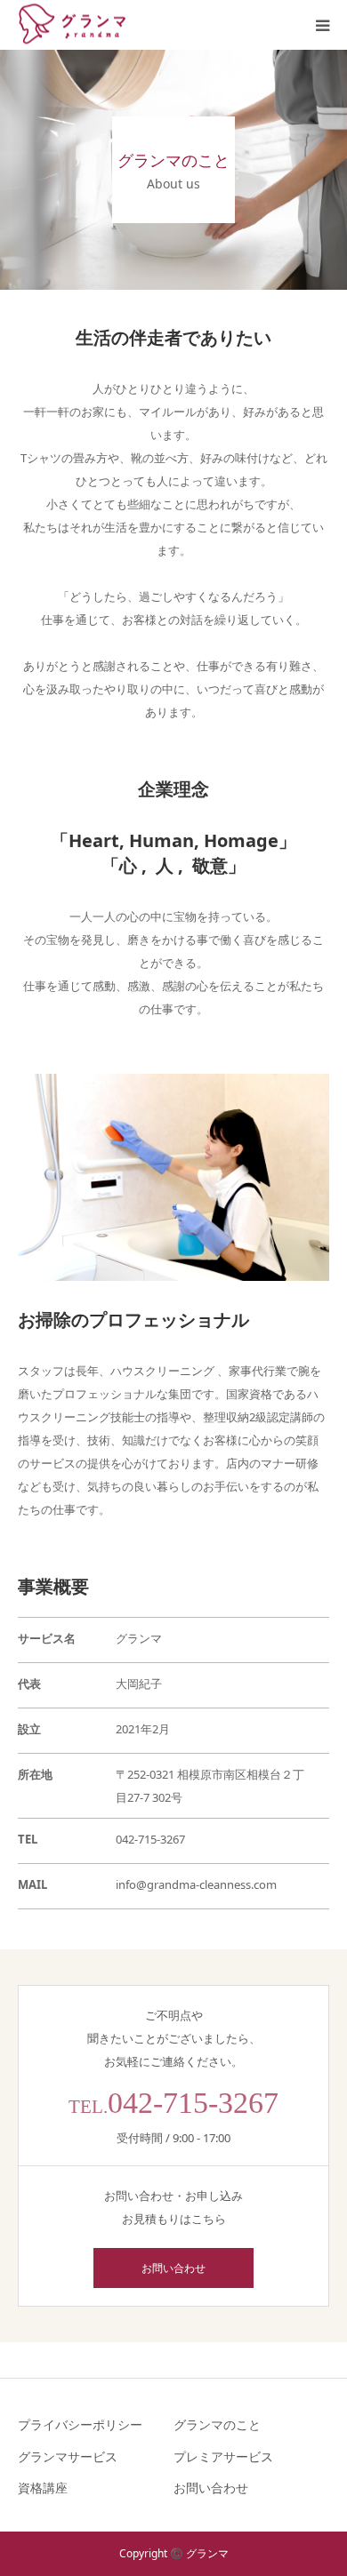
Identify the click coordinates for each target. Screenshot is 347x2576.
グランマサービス (68, 2456)
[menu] (322, 25)
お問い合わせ (173, 2268)
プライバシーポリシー (80, 2424)
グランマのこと (217, 2424)
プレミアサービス (223, 2456)
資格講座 (43, 2488)
